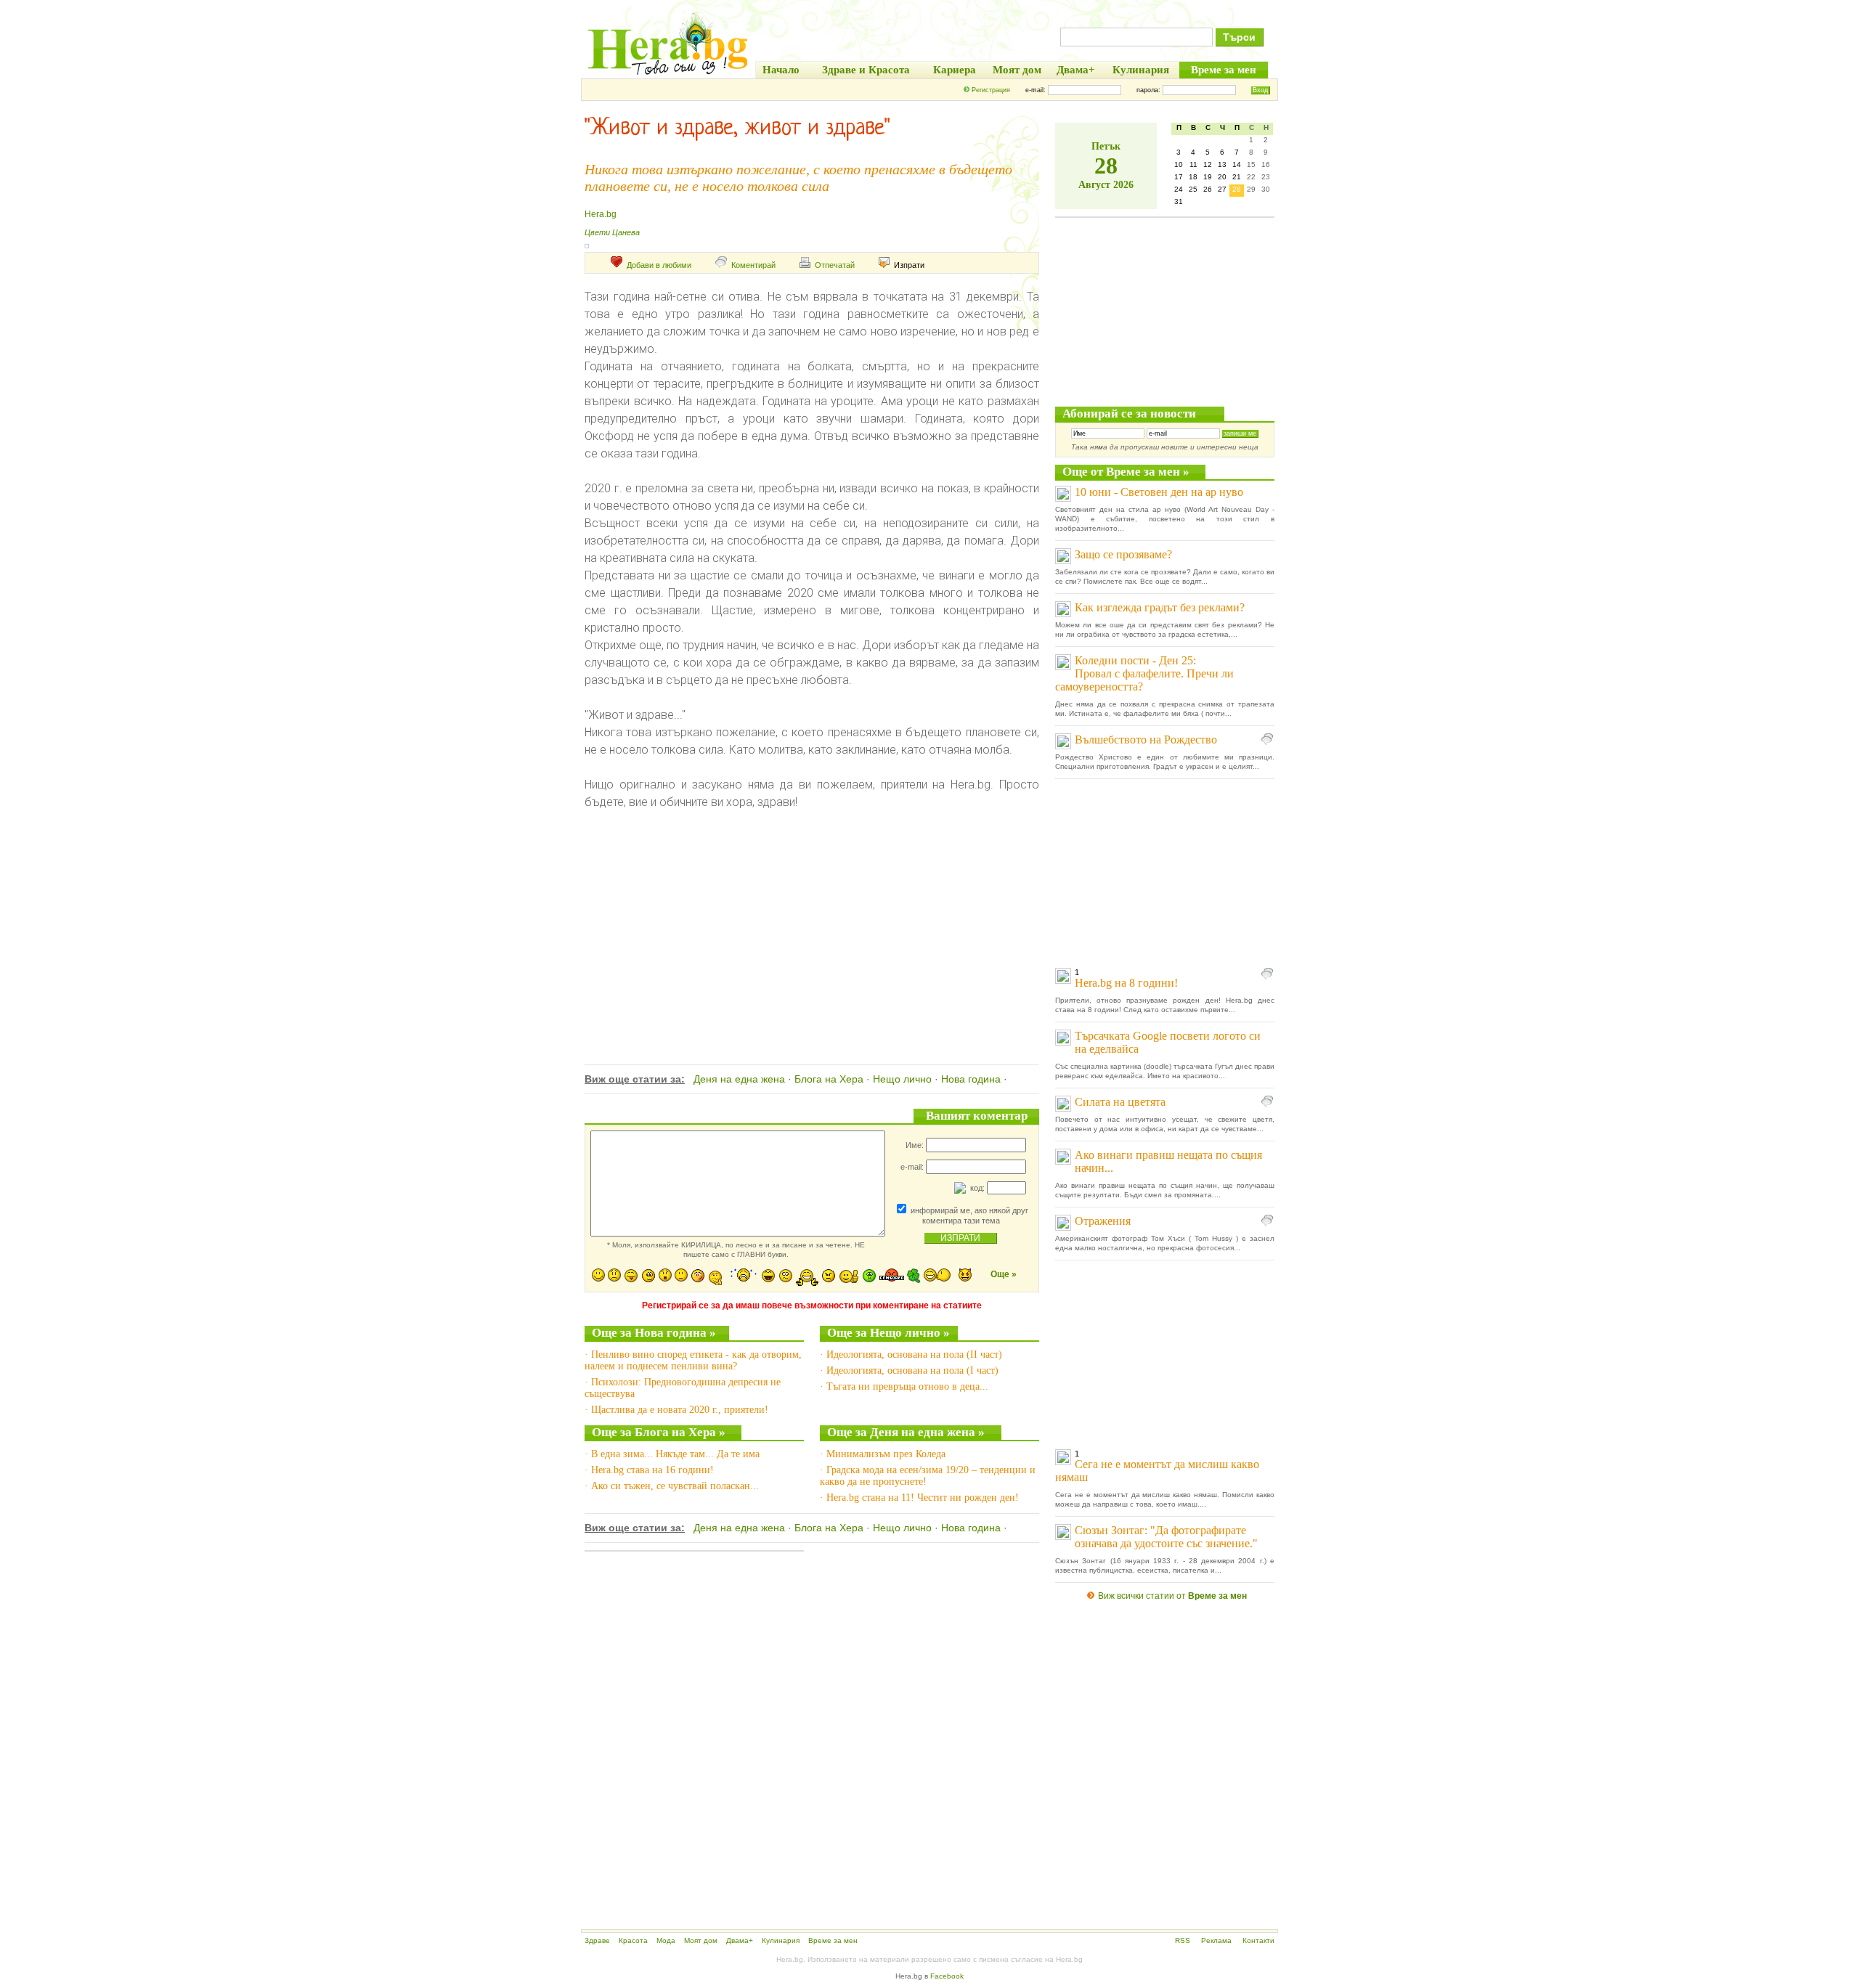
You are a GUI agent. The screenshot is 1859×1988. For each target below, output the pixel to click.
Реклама (1216, 1940)
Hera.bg (601, 214)
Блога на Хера (829, 1079)
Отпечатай (835, 265)
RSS (1183, 1940)
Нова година (971, 1079)
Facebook (947, 1976)
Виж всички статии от (1172, 1596)
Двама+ (740, 1940)
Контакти (1258, 1940)
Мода (666, 1940)
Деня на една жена (739, 1079)
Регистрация (991, 90)
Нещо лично (902, 1079)
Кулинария (781, 1940)
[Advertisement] (812, 930)
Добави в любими (659, 265)
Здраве (597, 1940)
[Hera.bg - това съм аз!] (668, 74)
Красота (633, 1940)
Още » (1004, 1274)
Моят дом (701, 1940)
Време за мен (833, 1940)
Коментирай (753, 265)
